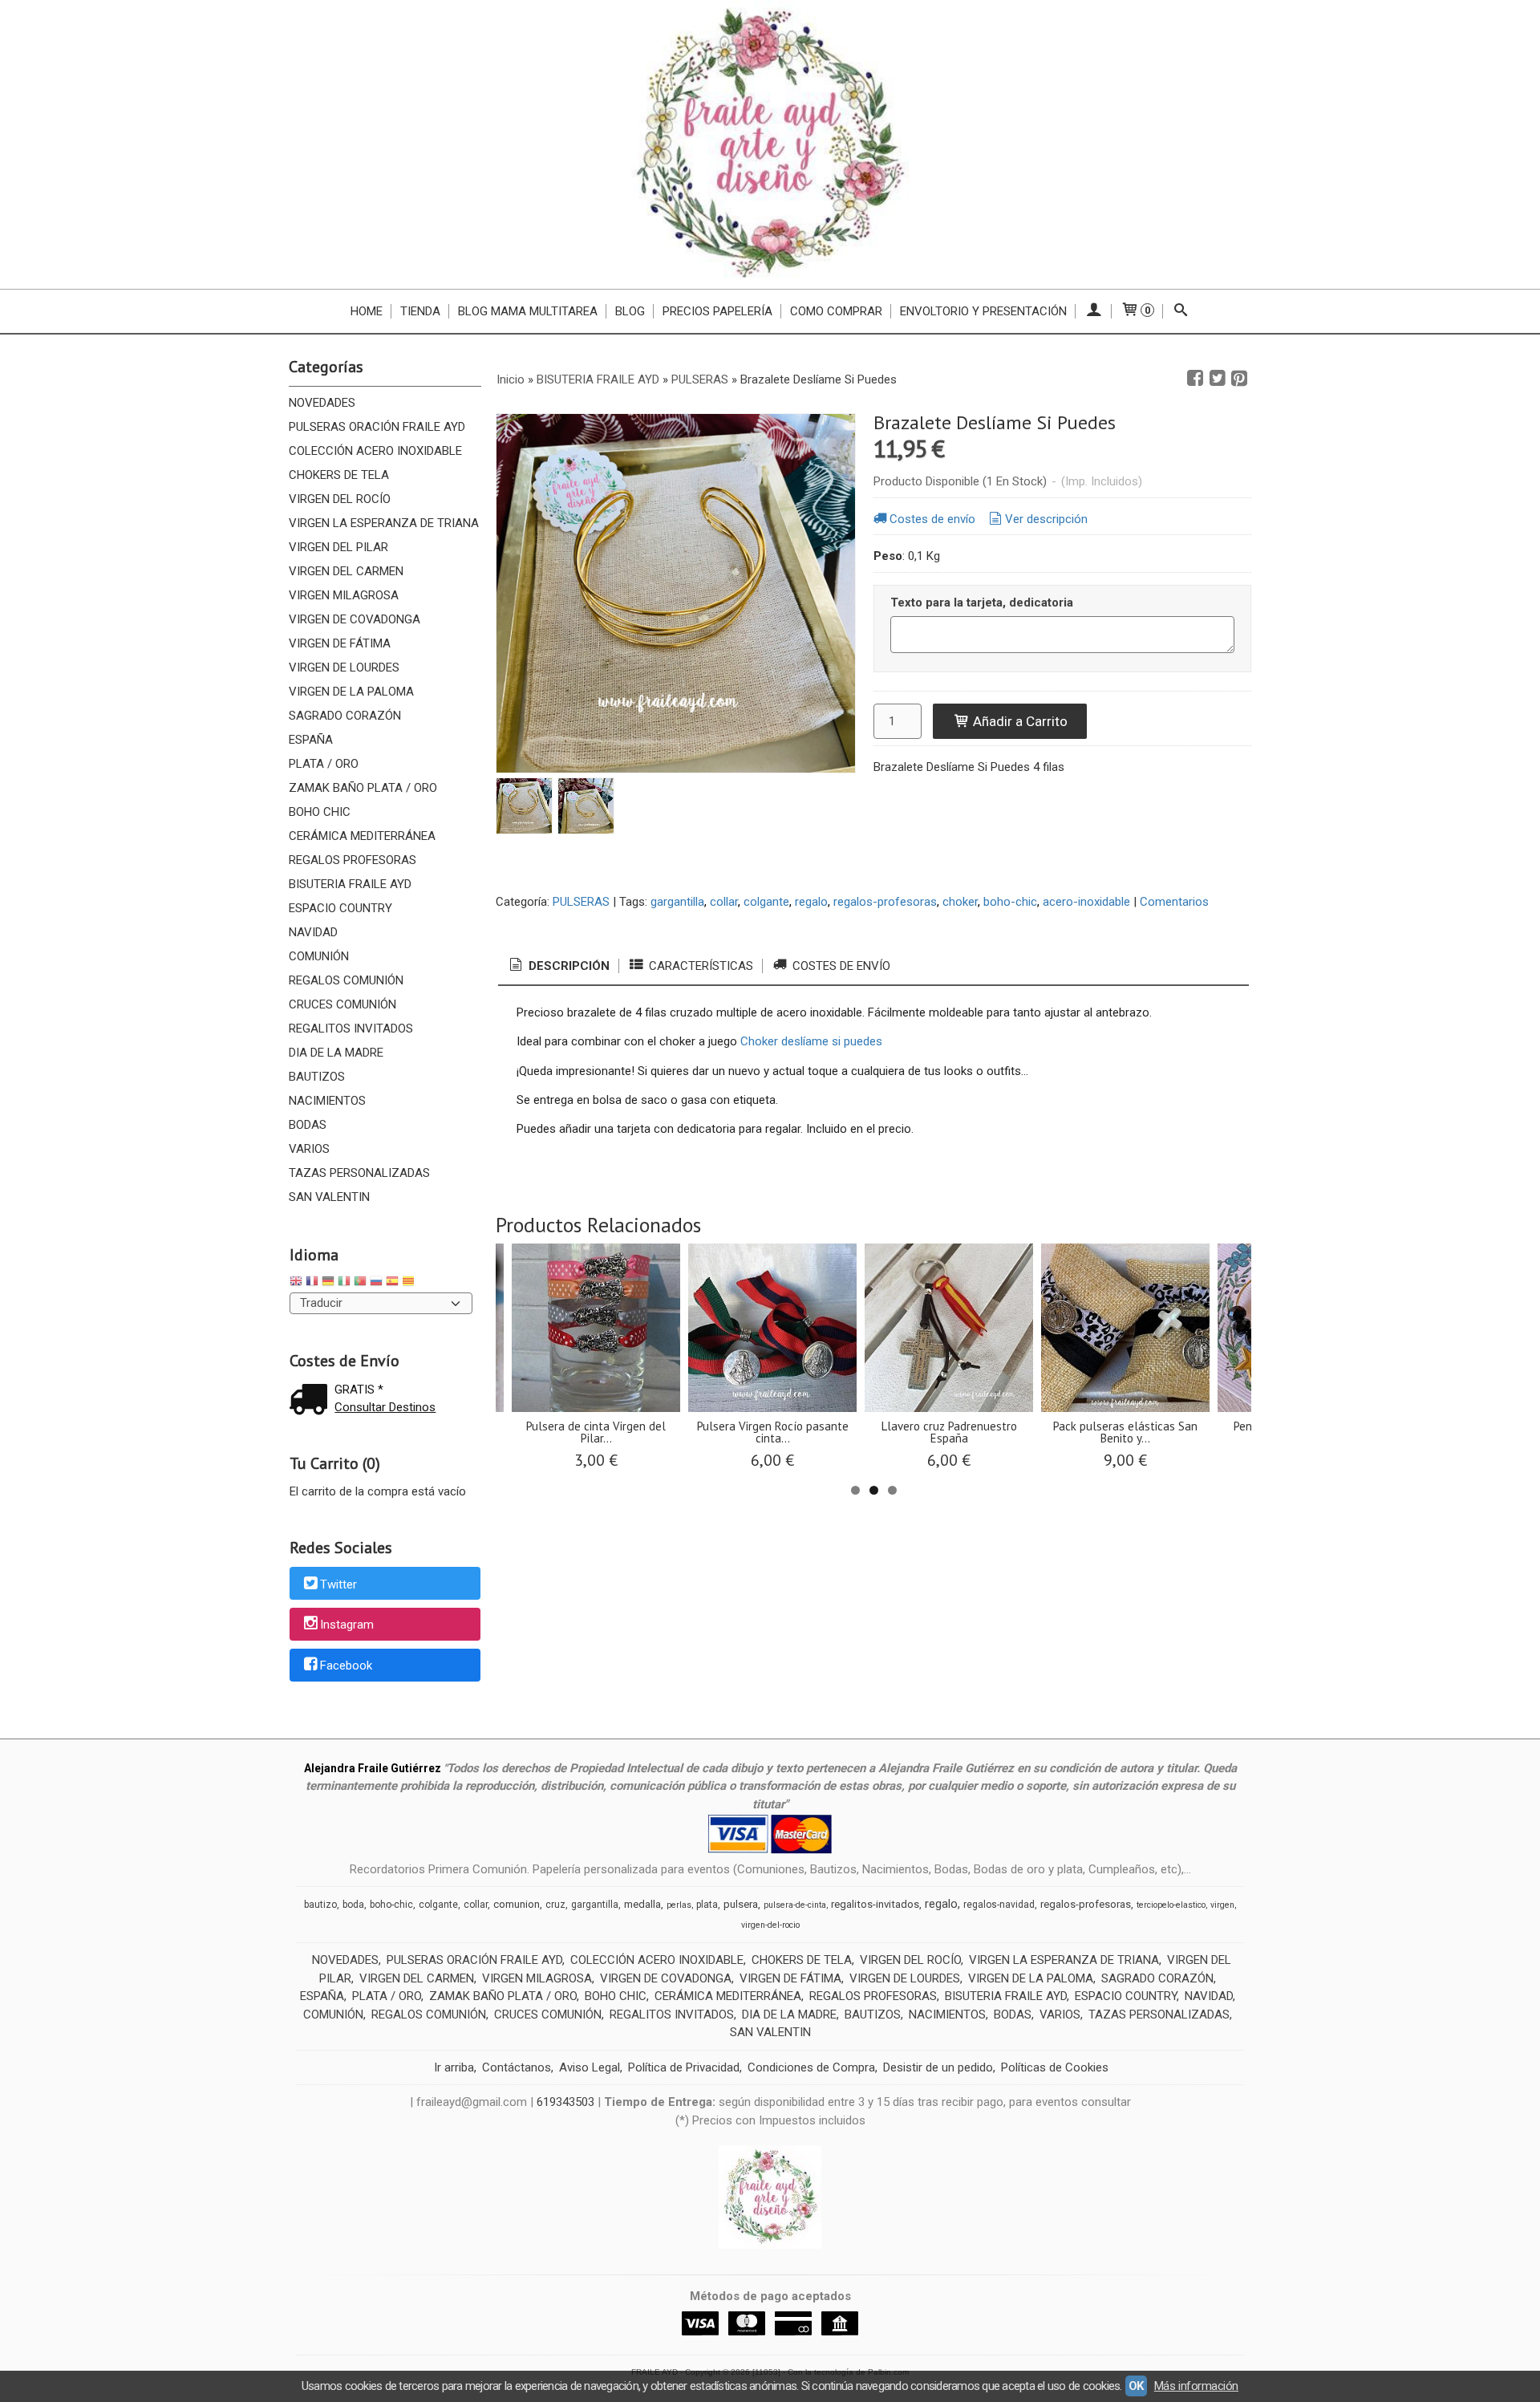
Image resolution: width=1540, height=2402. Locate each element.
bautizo (320, 1905)
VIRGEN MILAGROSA (344, 595)
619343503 (565, 2102)
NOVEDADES (322, 403)
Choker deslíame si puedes (811, 1041)
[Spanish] (392, 1283)
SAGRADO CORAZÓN (345, 716)
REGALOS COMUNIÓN (346, 980)
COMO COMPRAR (836, 311)
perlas (679, 1905)
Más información (1196, 2386)
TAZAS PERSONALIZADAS (359, 1173)
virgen (1222, 1905)
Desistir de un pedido (938, 2067)
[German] (328, 1283)
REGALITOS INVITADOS (351, 1029)
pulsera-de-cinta (795, 1905)
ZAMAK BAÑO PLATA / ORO (363, 788)
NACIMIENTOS (327, 1101)
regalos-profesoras (885, 902)
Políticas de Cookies (1055, 2067)
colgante (766, 902)
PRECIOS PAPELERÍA (717, 311)
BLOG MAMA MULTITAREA (528, 311)
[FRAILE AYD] (770, 144)
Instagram (347, 1625)
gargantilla (677, 902)
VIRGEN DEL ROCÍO (340, 499)
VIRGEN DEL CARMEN (346, 571)
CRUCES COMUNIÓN (342, 1004)
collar (724, 902)
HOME (367, 311)
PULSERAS (581, 902)
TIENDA (420, 311)
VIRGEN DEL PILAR (338, 547)
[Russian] (376, 1283)
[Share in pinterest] (1239, 379)
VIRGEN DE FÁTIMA (340, 643)
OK (1136, 2386)
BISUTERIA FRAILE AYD (350, 884)
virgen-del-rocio (770, 1925)
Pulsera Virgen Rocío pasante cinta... (773, 1432)
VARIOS (309, 1149)
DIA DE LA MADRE (336, 1053)
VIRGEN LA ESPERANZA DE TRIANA (384, 523)
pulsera (741, 1904)
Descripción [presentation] (567, 966)
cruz (555, 1905)
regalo (811, 902)
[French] (312, 1283)
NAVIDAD (313, 932)
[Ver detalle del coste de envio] (312, 1401)
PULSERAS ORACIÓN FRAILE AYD (377, 427)
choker (960, 902)
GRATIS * (359, 1390)
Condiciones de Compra (811, 2067)
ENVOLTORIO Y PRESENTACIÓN (983, 311)
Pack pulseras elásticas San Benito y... (1125, 1432)
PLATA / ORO (324, 764)
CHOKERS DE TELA (339, 475)
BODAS (308, 1125)
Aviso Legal (590, 2067)
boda (353, 1905)
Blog (630, 311)
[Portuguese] (360, 1283)
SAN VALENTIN (329, 1197)
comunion (517, 1904)
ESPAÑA (311, 740)
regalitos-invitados (875, 1904)
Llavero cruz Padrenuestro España (949, 1432)
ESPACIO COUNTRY (340, 908)
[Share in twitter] (1218, 379)
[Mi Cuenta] (1094, 311)
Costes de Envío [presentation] (840, 966)
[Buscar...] (1181, 311)
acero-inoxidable (1086, 902)
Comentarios (1174, 902)
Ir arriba (454, 2067)
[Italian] (344, 1283)
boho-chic (1010, 902)
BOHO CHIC (320, 812)
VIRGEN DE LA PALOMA (351, 692)
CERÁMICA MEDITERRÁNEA (362, 836)
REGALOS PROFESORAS (353, 860)
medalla (642, 1904)
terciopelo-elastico (1171, 1905)
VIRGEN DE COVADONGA (355, 619)
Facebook (346, 1666)
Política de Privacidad (684, 2067)
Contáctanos (517, 2067)
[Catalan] (410, 1283)
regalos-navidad (999, 1905)
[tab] (558, 966)
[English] (296, 1283)
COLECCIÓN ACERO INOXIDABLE (375, 451)
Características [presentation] (699, 966)
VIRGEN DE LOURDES (344, 667)
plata (707, 1905)
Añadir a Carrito (1019, 721)
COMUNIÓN (319, 956)
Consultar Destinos (385, 1407)
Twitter (338, 1584)
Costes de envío (932, 519)
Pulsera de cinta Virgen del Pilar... (596, 1432)
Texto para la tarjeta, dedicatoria (982, 603)
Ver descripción (1046, 519)
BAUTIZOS (317, 1077)
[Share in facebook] (1195, 379)
